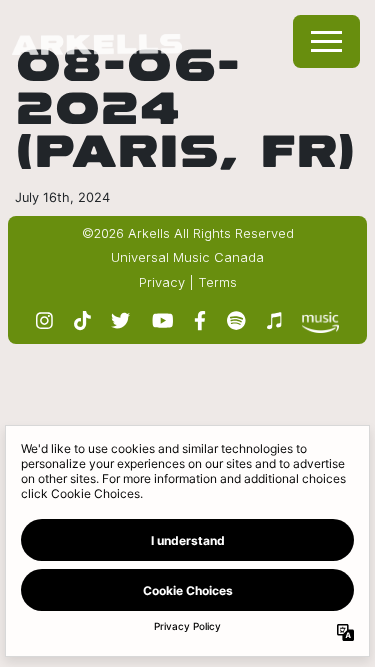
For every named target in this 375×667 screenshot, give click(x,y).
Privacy (162, 282)
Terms (217, 282)
